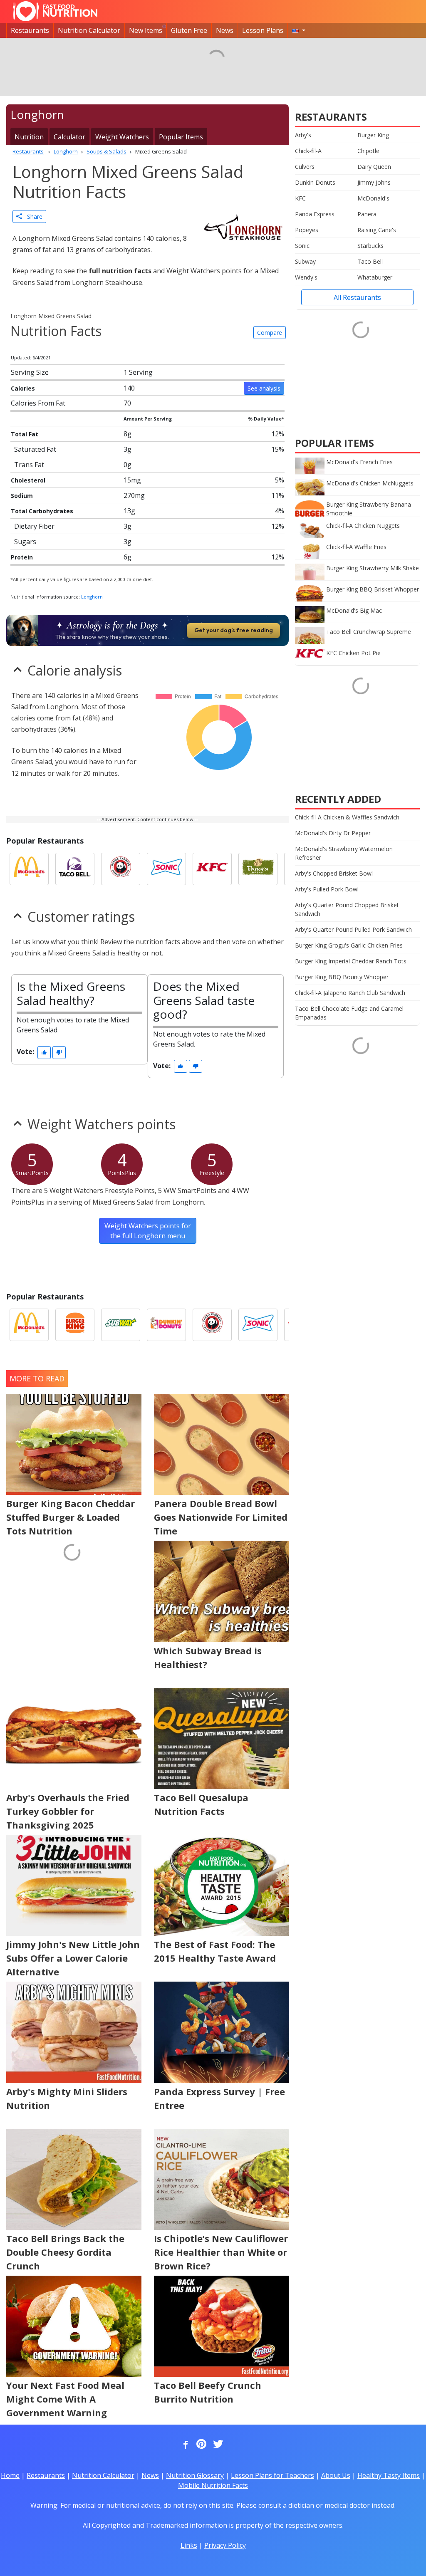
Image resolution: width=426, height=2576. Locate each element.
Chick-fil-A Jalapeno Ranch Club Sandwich (350, 993)
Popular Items (181, 137)
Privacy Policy (225, 2545)
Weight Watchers (122, 137)
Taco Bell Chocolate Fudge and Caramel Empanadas (349, 1013)
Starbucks (370, 246)
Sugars (25, 542)
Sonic (302, 246)
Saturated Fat (35, 449)
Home (10, 2475)
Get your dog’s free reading (234, 630)
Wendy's (306, 277)
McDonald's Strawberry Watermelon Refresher (344, 853)
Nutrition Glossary (195, 2475)
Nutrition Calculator (89, 30)
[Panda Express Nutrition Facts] (121, 869)
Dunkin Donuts (315, 182)
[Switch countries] (299, 30)
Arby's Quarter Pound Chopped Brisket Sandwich (347, 909)
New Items (146, 30)
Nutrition (29, 137)
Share (32, 217)
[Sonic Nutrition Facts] (166, 869)
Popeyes (307, 230)
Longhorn (92, 597)
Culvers (305, 167)
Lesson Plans (263, 30)
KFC (300, 198)
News (225, 30)
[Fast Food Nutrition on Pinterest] (201, 2445)
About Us (336, 2475)
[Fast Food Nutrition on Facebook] (184, 2445)
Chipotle (368, 151)
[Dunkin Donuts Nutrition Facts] (166, 1325)
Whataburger (375, 277)
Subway (305, 261)
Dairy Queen (374, 167)
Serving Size (30, 372)
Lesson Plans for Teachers (272, 2475)
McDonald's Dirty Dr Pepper (333, 833)
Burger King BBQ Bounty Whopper (342, 977)
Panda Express (315, 214)
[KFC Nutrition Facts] (212, 869)
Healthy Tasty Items (389, 2475)
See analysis (264, 388)
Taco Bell (370, 261)
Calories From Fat (38, 403)
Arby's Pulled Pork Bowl (327, 889)
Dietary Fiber (34, 526)
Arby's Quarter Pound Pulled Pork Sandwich (353, 929)
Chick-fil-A (308, 151)
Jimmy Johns (374, 182)
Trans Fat (29, 465)
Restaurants (30, 30)
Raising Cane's (377, 230)
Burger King (373, 135)
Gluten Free (189, 30)
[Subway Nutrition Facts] (121, 1325)
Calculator (69, 137)
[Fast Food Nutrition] (55, 11)
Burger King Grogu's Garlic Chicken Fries (349, 945)
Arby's (303, 135)
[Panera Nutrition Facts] (258, 869)
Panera (367, 214)
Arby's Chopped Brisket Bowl (334, 873)
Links (189, 2545)
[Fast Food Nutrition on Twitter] (217, 2445)
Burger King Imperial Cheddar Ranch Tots (351, 961)
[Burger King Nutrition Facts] (75, 1325)
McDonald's (373, 198)
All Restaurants (357, 297)
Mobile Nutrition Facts (213, 2485)
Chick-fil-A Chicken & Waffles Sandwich (347, 817)
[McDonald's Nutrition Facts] (29, 869)
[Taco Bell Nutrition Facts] (75, 869)
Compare (270, 333)
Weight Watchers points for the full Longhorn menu (148, 1231)
